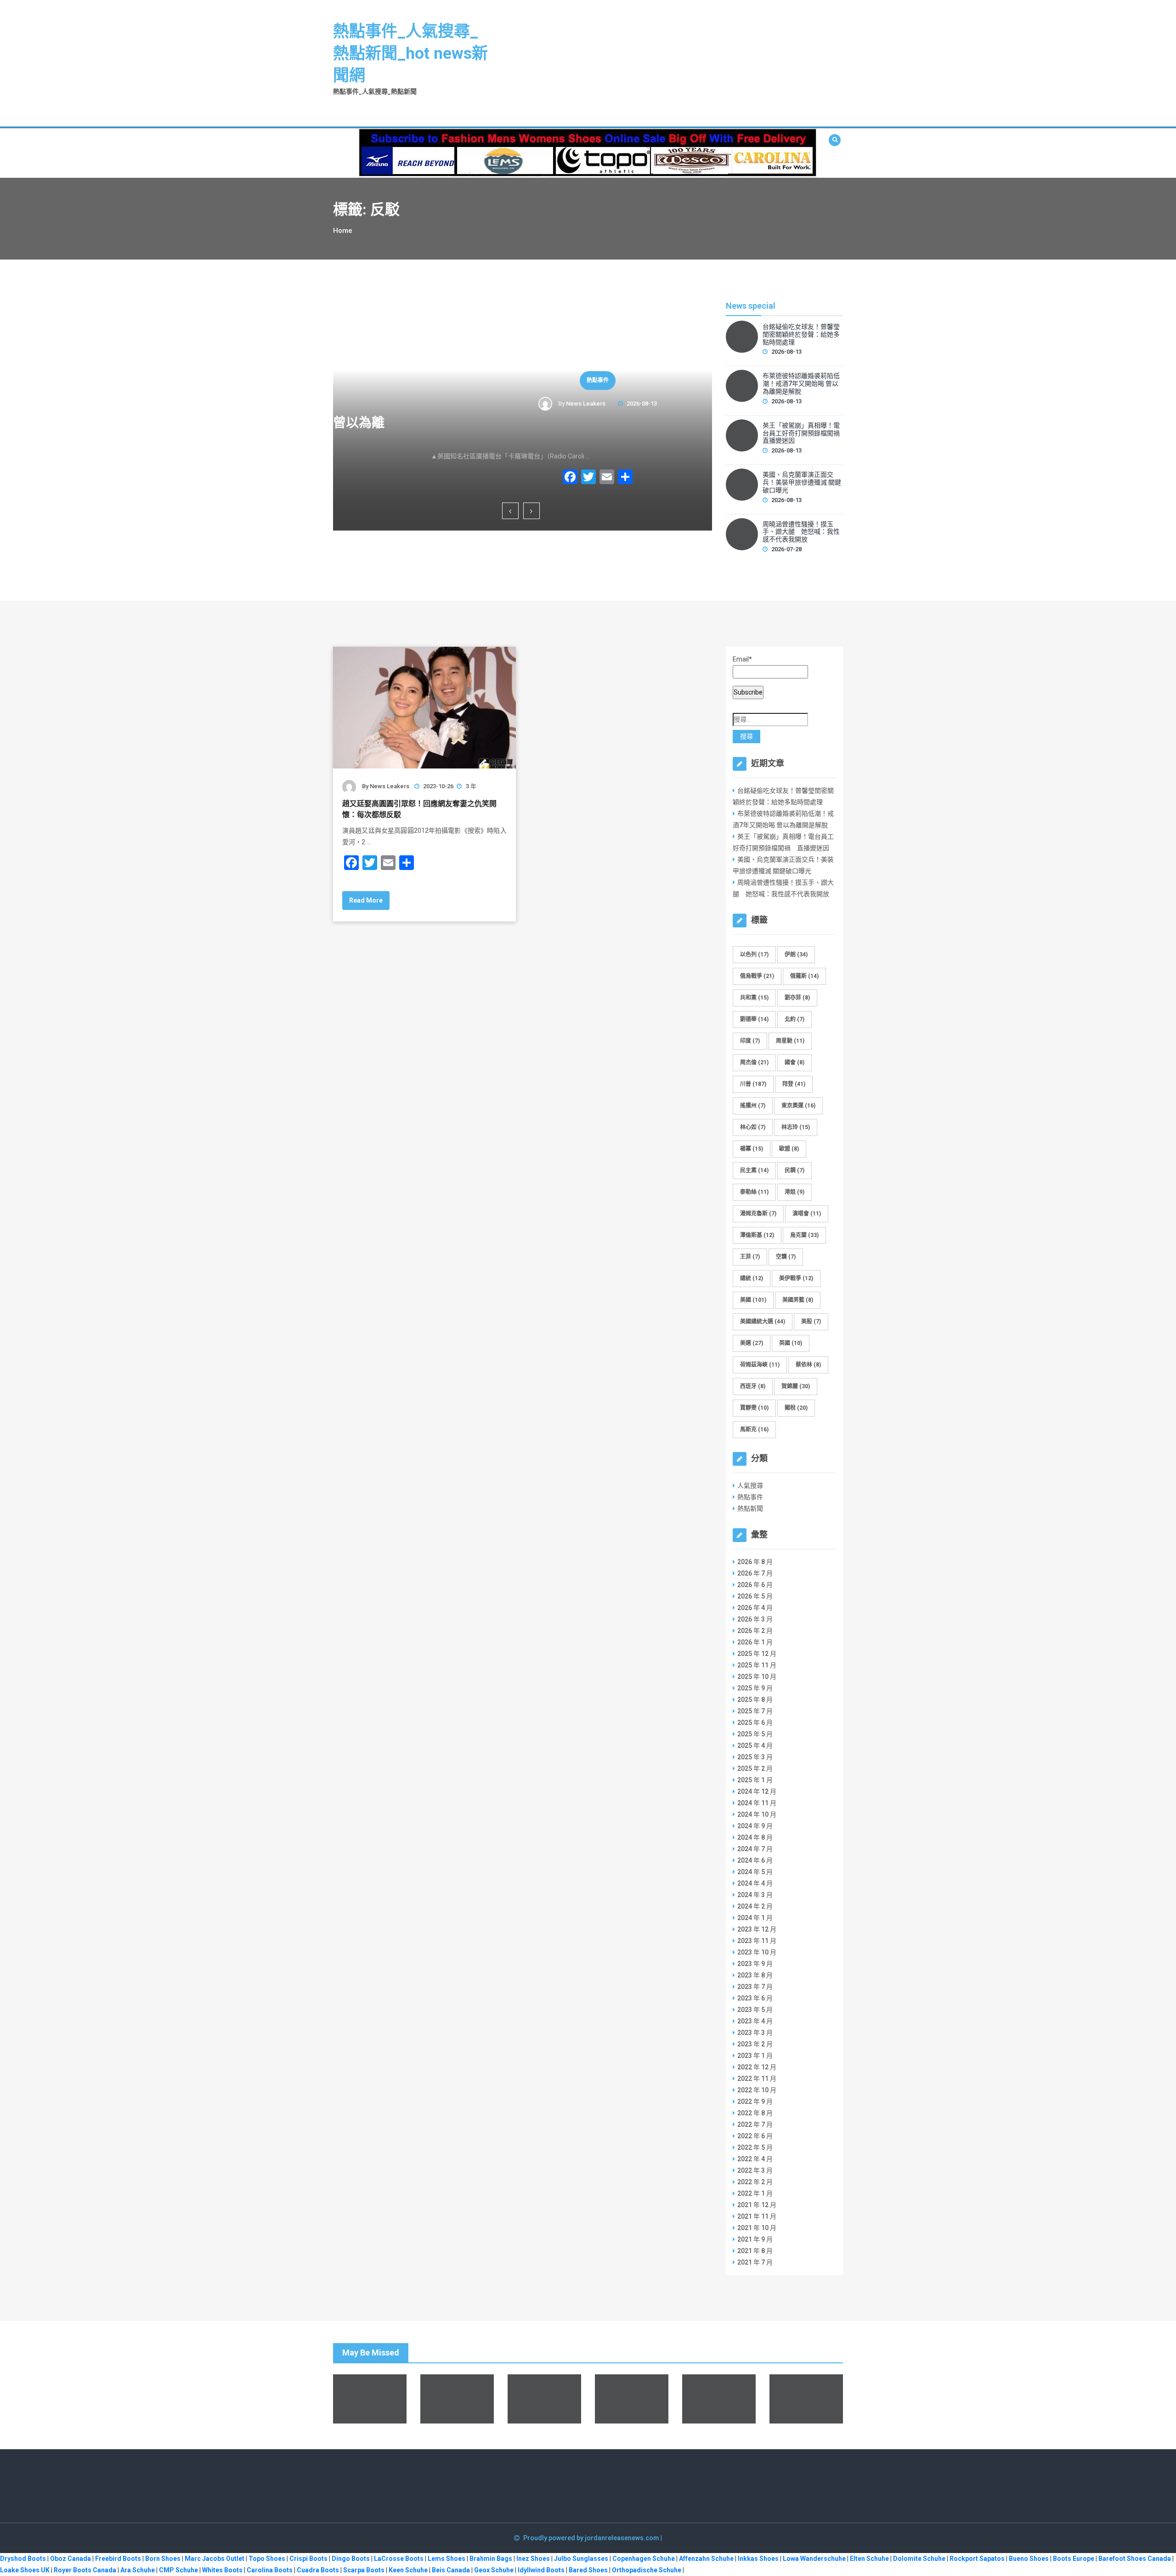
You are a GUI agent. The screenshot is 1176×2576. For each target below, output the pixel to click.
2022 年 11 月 (757, 2079)
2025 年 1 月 (755, 1780)
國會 (794, 1062)
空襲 (786, 1257)
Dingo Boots (351, 2559)
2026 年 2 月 (755, 1631)
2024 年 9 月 (755, 1826)
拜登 (794, 1084)
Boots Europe (1074, 2559)
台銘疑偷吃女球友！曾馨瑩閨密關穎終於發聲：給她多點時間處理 (801, 334)
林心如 (753, 1127)
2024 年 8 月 (755, 1837)
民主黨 (754, 1170)
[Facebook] (495, 478)
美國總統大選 (763, 1322)
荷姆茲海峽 (760, 1365)
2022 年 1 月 (755, 2193)
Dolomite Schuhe (919, 2559)
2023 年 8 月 (755, 1975)
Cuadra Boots (318, 2570)
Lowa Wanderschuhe (814, 2559)
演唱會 (807, 1214)
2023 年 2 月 (755, 2044)
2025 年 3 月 (755, 1757)
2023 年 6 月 (755, 1998)
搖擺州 (753, 1106)
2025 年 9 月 (755, 1688)
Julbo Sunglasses (581, 2559)
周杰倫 (754, 1062)
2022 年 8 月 (755, 2113)
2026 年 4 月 (755, 1608)
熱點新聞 (750, 1508)
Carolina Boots (270, 2570)
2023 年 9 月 (755, 1964)
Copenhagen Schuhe (644, 2559)
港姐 (794, 1192)
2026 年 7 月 (755, 1573)
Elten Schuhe (869, 2559)
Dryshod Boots (23, 2559)
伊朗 (796, 955)
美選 (752, 1343)
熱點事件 (523, 380)
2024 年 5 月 (755, 1872)
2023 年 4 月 (755, 2021)
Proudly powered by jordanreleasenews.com (592, 2538)
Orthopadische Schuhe (647, 2570)
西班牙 (753, 1386)
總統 (752, 1278)
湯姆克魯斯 (758, 1214)
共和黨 (754, 998)
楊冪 (752, 1149)
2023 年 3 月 (755, 2033)
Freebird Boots (118, 2559)
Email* (742, 659)
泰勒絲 (754, 1192)
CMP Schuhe (178, 2570)
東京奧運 (798, 1106)
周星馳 (790, 1041)
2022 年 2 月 (755, 2182)
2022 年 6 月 (755, 2136)
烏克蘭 (804, 1235)
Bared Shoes (588, 2570)
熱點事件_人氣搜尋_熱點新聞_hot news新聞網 (410, 54)
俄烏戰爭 (757, 976)
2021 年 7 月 (755, 2262)
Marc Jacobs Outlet (215, 2559)
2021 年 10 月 (757, 2228)
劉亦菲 (797, 998)
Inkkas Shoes (758, 2559)
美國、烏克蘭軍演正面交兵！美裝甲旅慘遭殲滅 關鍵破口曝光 (802, 482)
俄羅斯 (804, 976)
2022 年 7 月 (755, 2124)
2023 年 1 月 (755, 2056)
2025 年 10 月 (757, 1677)
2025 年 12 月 (757, 1654)
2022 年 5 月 (755, 2147)
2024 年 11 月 (757, 1803)
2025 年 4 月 (755, 1746)
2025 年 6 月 (755, 1723)
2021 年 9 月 (755, 2239)
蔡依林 (808, 1365)
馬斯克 (754, 1429)
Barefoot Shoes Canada (1135, 2559)
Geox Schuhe (494, 2570)
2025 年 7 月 (755, 1711)
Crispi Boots (308, 2559)
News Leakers (511, 404)
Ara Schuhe (138, 2570)
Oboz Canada (71, 2559)
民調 (794, 1170)
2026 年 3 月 (755, 1619)
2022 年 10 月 (757, 2090)
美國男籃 (798, 1300)
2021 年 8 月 (755, 2251)
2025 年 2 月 (755, 1768)
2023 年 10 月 (757, 1952)
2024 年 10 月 (757, 1814)
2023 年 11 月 (757, 1941)
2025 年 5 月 (755, 1734)
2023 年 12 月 (757, 1929)
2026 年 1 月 (755, 1642)
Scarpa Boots (364, 2570)
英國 (791, 1343)
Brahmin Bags (491, 2559)
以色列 (754, 955)
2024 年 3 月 (755, 1895)
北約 (794, 1019)
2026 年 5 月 (755, 1596)
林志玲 (796, 1127)
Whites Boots (222, 2570)
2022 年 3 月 (755, 2170)
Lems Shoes (447, 2559)
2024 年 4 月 (755, 1883)
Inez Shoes (533, 2559)
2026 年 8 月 (755, 1562)
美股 (811, 1322)
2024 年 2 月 (755, 1906)
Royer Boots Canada (85, 2570)
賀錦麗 (796, 1386)
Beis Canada (451, 2570)
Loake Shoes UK (25, 2570)
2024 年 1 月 (755, 1918)
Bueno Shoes (1029, 2559)
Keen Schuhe (408, 2570)
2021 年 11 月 (757, 2216)
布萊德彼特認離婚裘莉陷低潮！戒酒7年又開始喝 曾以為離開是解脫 (801, 384)
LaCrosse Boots (399, 2559)
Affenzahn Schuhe (706, 2559)
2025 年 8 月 (755, 1700)
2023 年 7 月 (755, 1987)
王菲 (750, 1257)
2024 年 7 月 (755, 1849)
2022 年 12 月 (757, 2067)
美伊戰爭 (796, 1278)
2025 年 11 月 (757, 1665)
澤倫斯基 (757, 1235)
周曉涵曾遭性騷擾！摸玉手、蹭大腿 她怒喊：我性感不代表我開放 (801, 532)
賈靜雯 (754, 1408)
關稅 (796, 1408)
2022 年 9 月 (755, 2101)
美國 (753, 1300)
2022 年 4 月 (755, 2159)
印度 (750, 1041)
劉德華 (754, 1019)
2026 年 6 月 (755, 1585)
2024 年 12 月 (757, 1791)
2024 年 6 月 (755, 1860)
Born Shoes (163, 2559)
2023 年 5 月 (755, 2010)
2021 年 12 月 (757, 2205)
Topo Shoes (267, 2559)
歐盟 (789, 1149)
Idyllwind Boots (542, 2570)
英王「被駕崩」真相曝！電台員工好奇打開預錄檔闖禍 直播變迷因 (529, 431)
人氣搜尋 (750, 1486)
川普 (753, 1084)
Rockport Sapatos (977, 2559)
